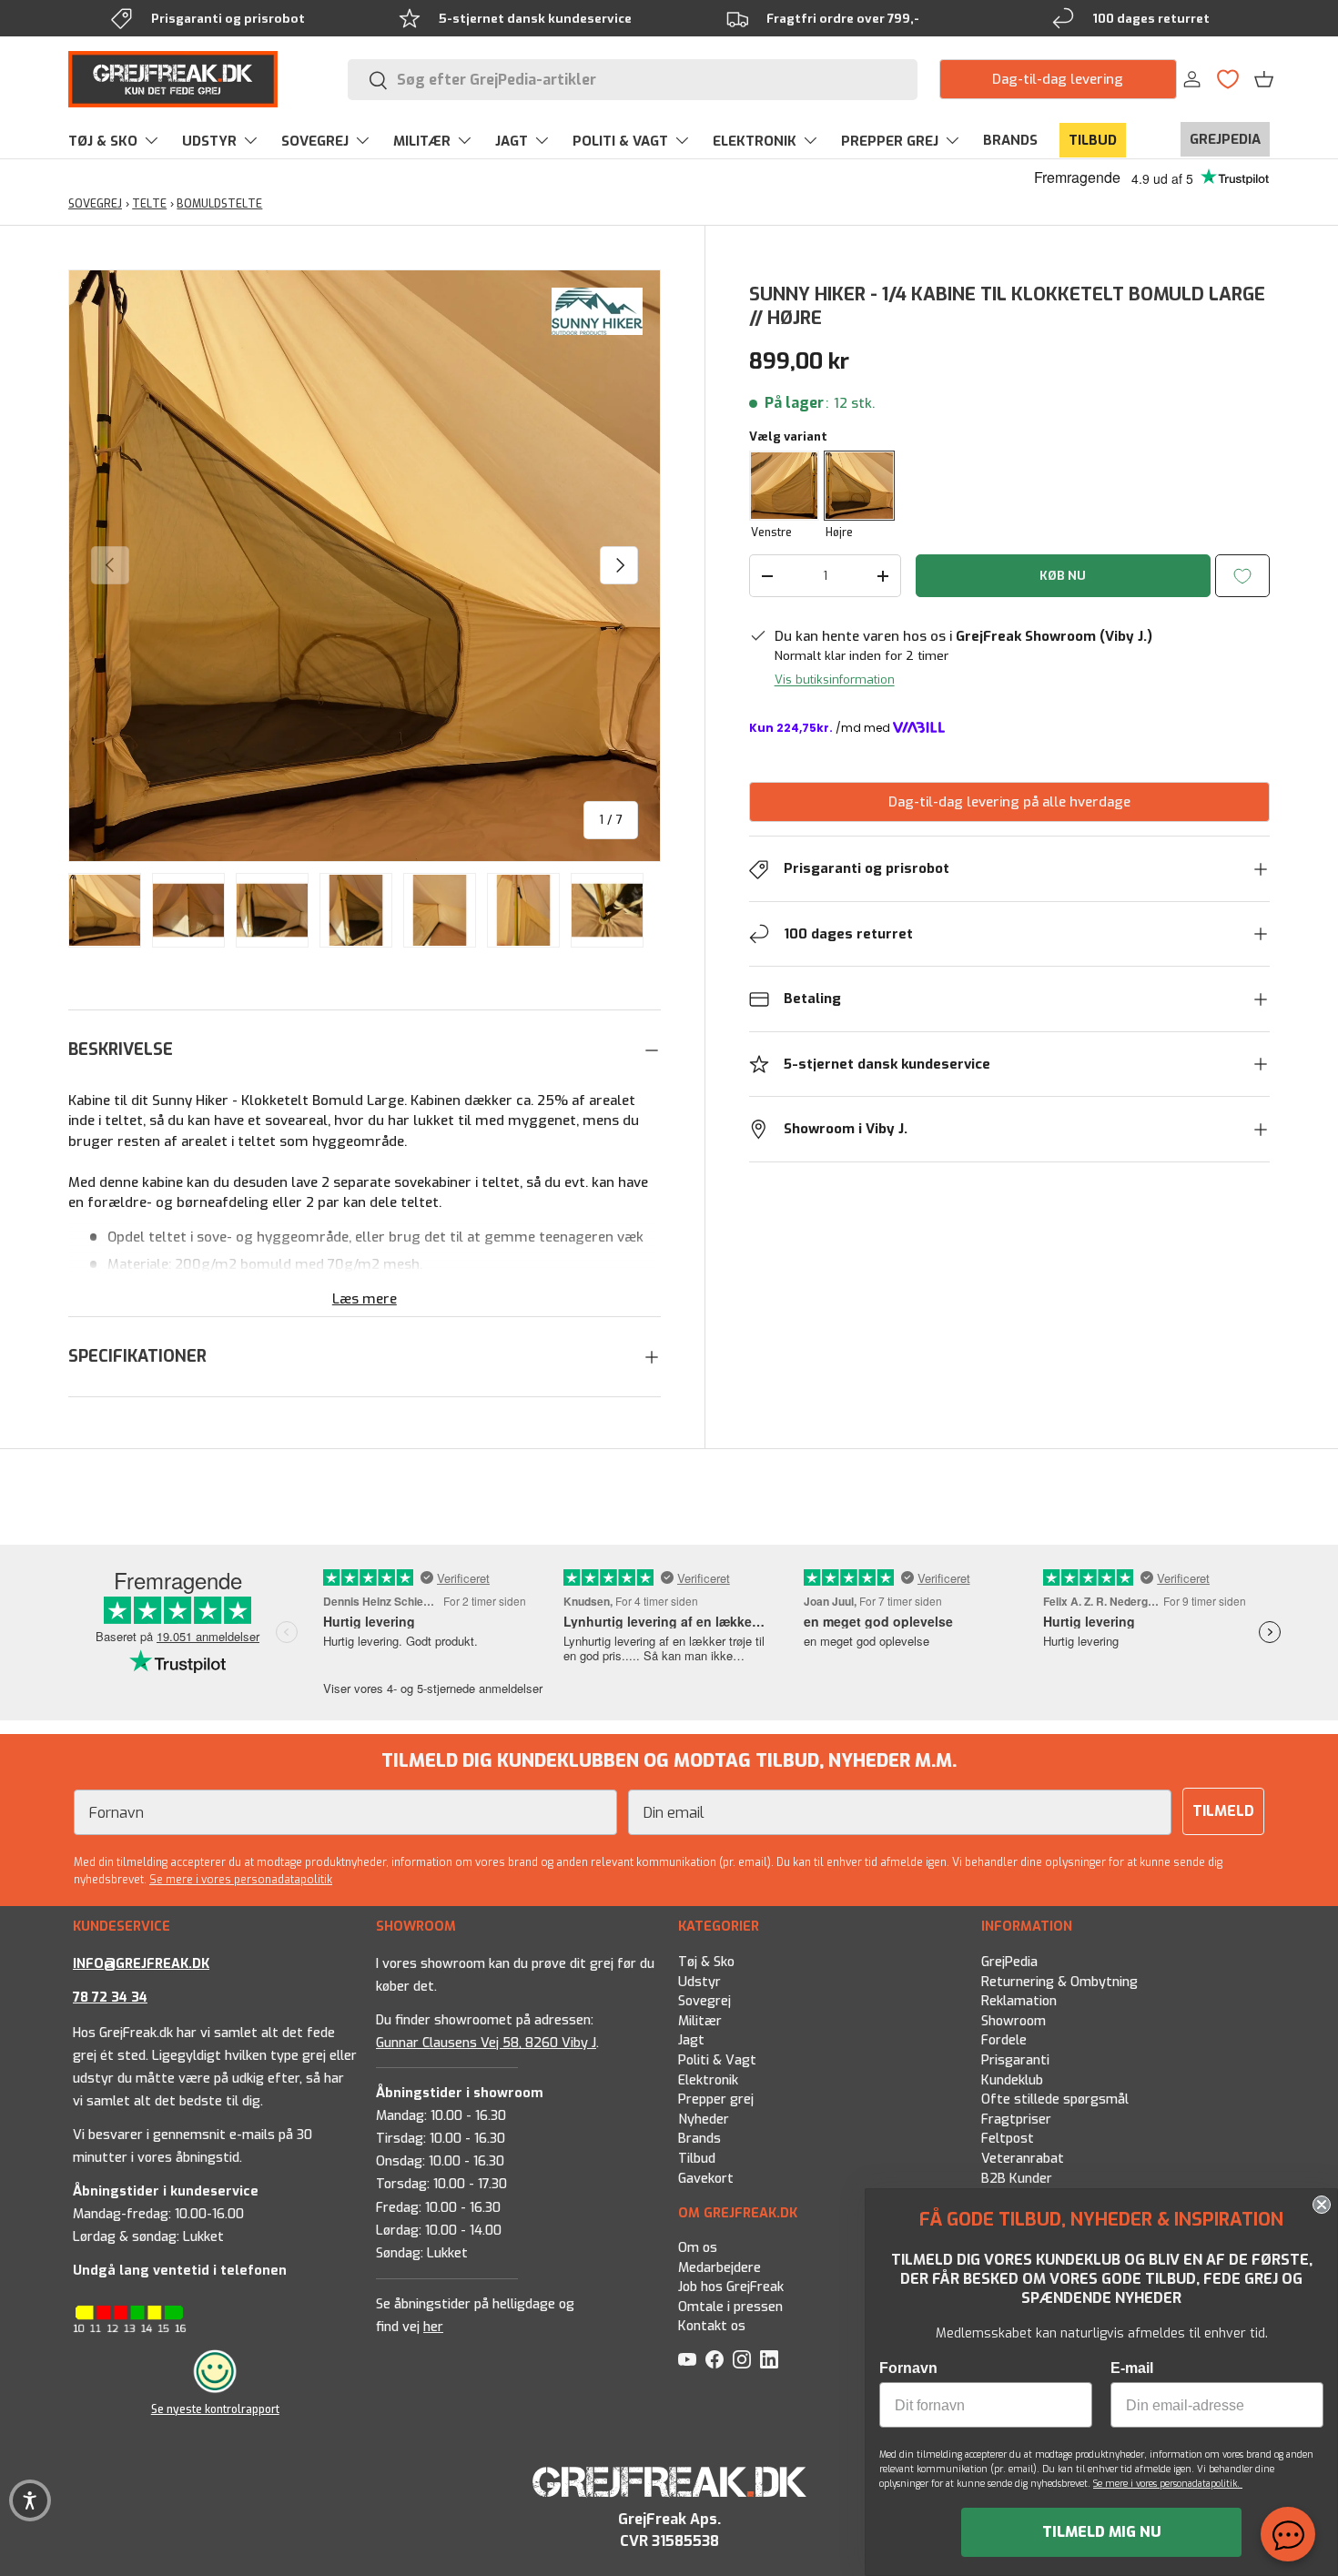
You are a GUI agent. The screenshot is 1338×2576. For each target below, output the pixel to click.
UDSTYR (209, 141)
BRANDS (1010, 140)
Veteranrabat (1023, 2159)
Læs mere (365, 1299)
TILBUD (1093, 140)
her (433, 2327)
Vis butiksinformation (835, 679)
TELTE (149, 204)
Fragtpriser (1016, 2119)
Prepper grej (716, 2099)
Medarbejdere (720, 2268)
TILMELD (1223, 1811)
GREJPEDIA (1225, 139)
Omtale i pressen (730, 2307)
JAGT (512, 141)
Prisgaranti (1015, 2060)
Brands (699, 2139)
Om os (698, 2248)
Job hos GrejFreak (731, 2287)
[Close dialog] (1322, 2205)
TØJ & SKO (103, 141)
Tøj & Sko (706, 1962)
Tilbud (697, 2159)
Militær (700, 2020)
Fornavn (908, 2368)
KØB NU (1063, 576)
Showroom (1014, 2020)
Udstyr (699, 1981)
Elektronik (708, 2079)
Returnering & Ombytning (1059, 1981)
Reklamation (1019, 2001)
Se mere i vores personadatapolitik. (1168, 2484)
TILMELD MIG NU (1102, 2532)
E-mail (1132, 2368)
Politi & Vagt (717, 2060)
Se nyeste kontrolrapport (215, 2409)
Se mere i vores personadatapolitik (241, 1880)
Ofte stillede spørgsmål (1055, 2099)
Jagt (691, 2040)
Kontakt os (712, 2326)
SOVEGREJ (315, 141)
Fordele (1004, 2040)
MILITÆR (422, 141)
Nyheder (704, 2119)
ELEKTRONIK (755, 141)
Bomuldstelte (219, 204)
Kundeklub (1012, 2079)
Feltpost (1008, 2139)
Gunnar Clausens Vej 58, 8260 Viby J (486, 2042)
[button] (1264, 79)
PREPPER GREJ (890, 141)
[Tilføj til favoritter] (1242, 576)
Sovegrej (704, 2001)
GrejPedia (1009, 1962)
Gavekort (706, 2178)
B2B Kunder (1017, 2178)
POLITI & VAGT (620, 141)
